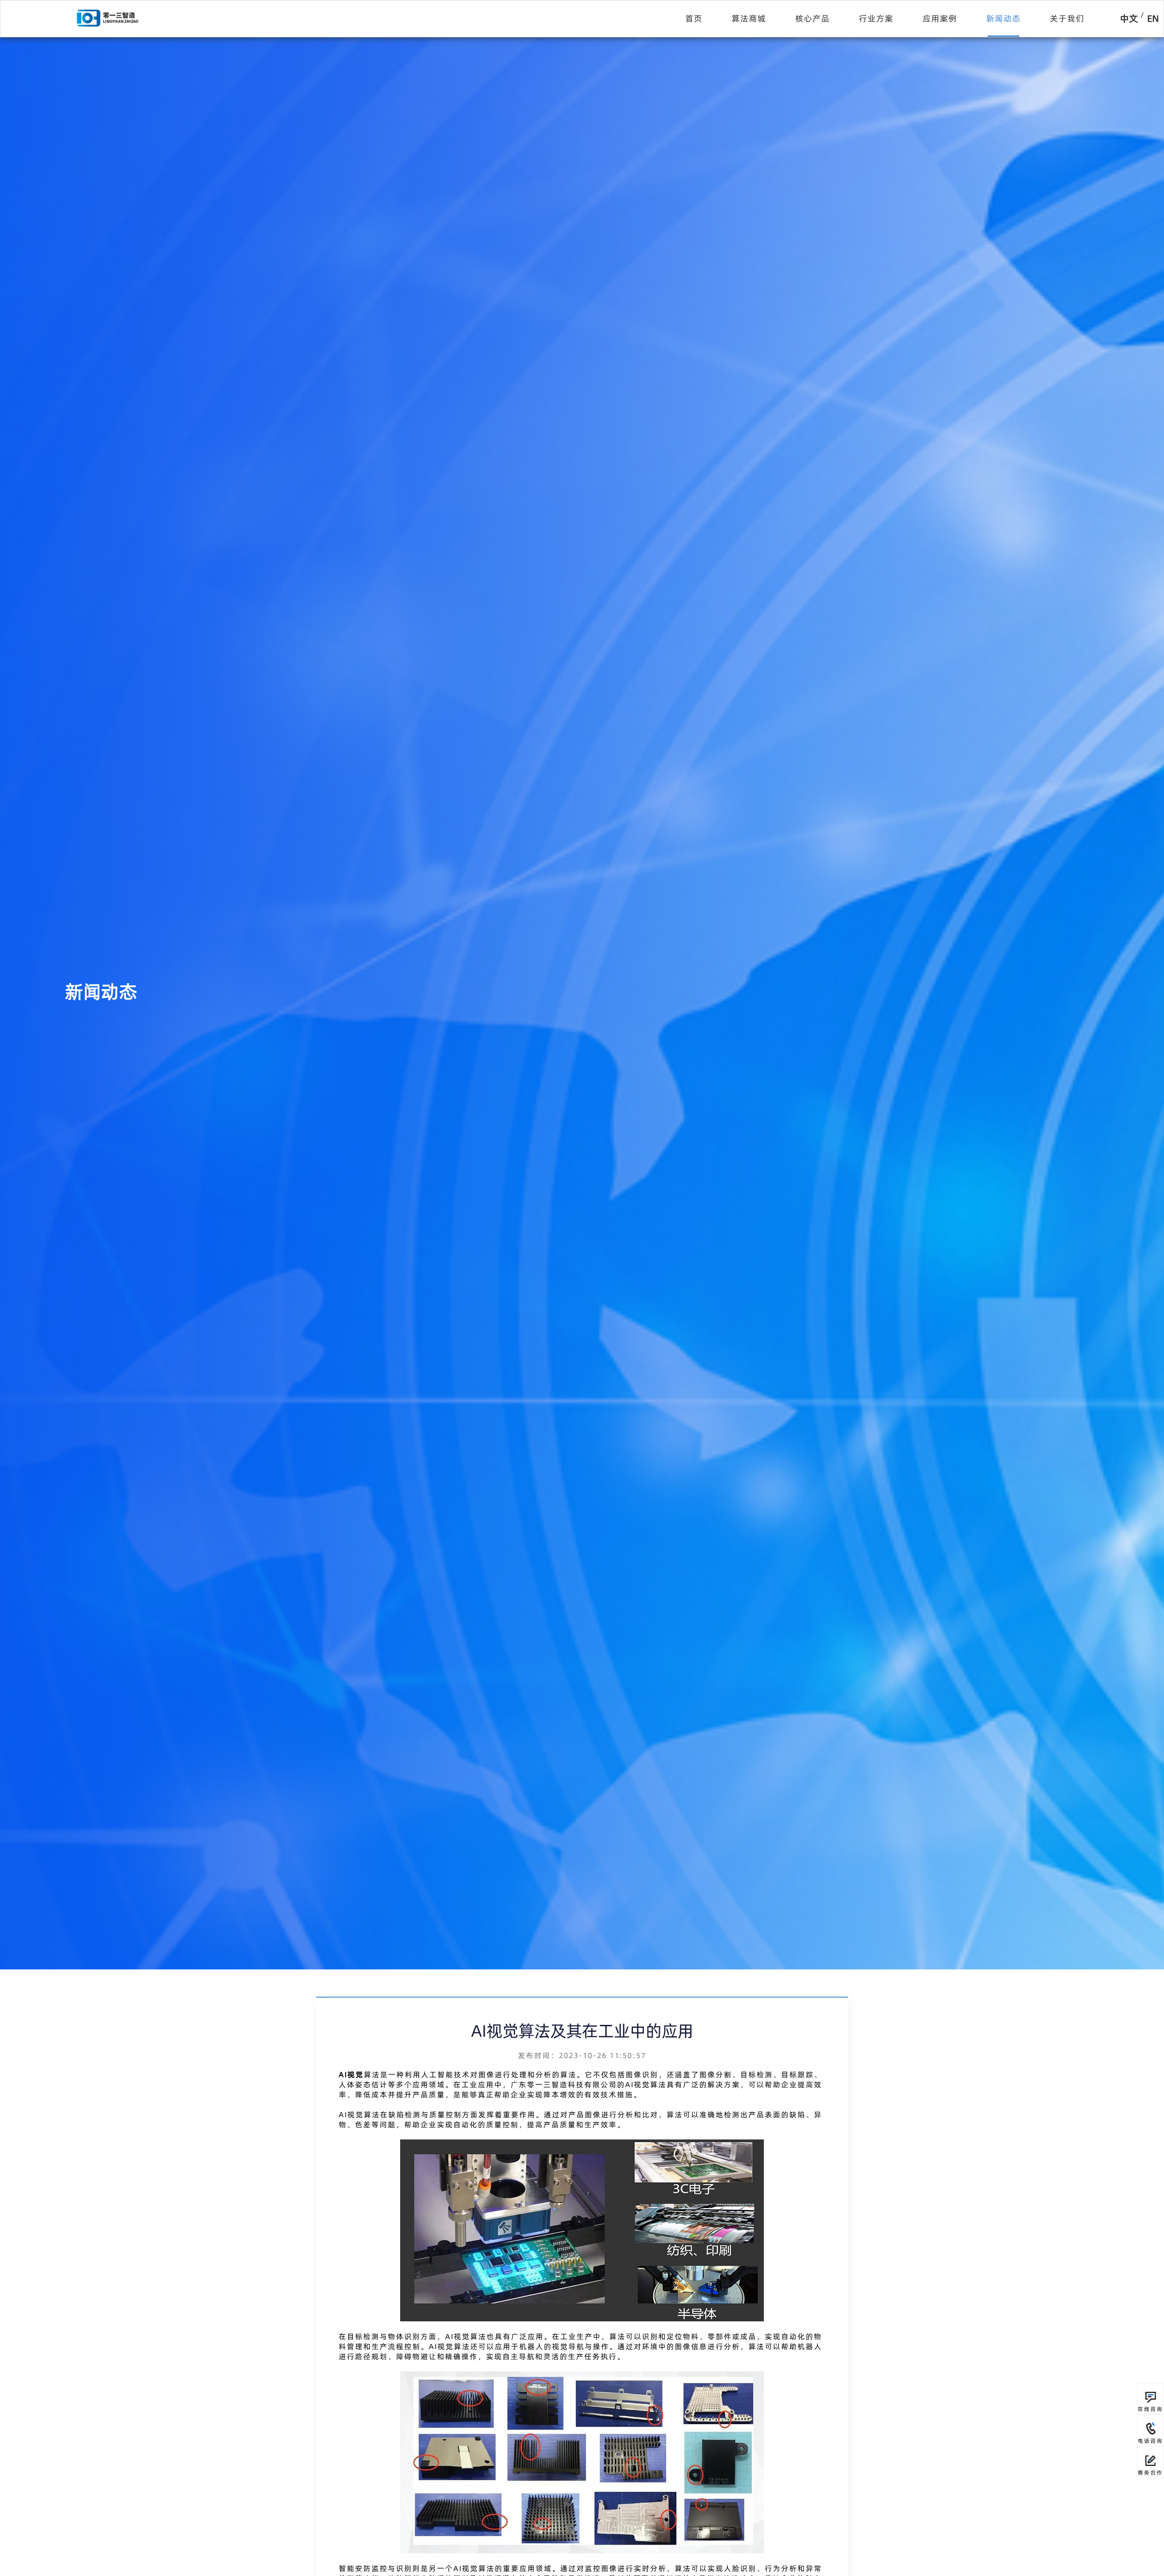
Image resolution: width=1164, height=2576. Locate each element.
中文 (1129, 18)
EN (1153, 18)
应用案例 (940, 18)
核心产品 (813, 18)
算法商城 (749, 18)
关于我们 (1067, 18)
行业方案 (876, 18)
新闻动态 (1003, 18)
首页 (694, 18)
